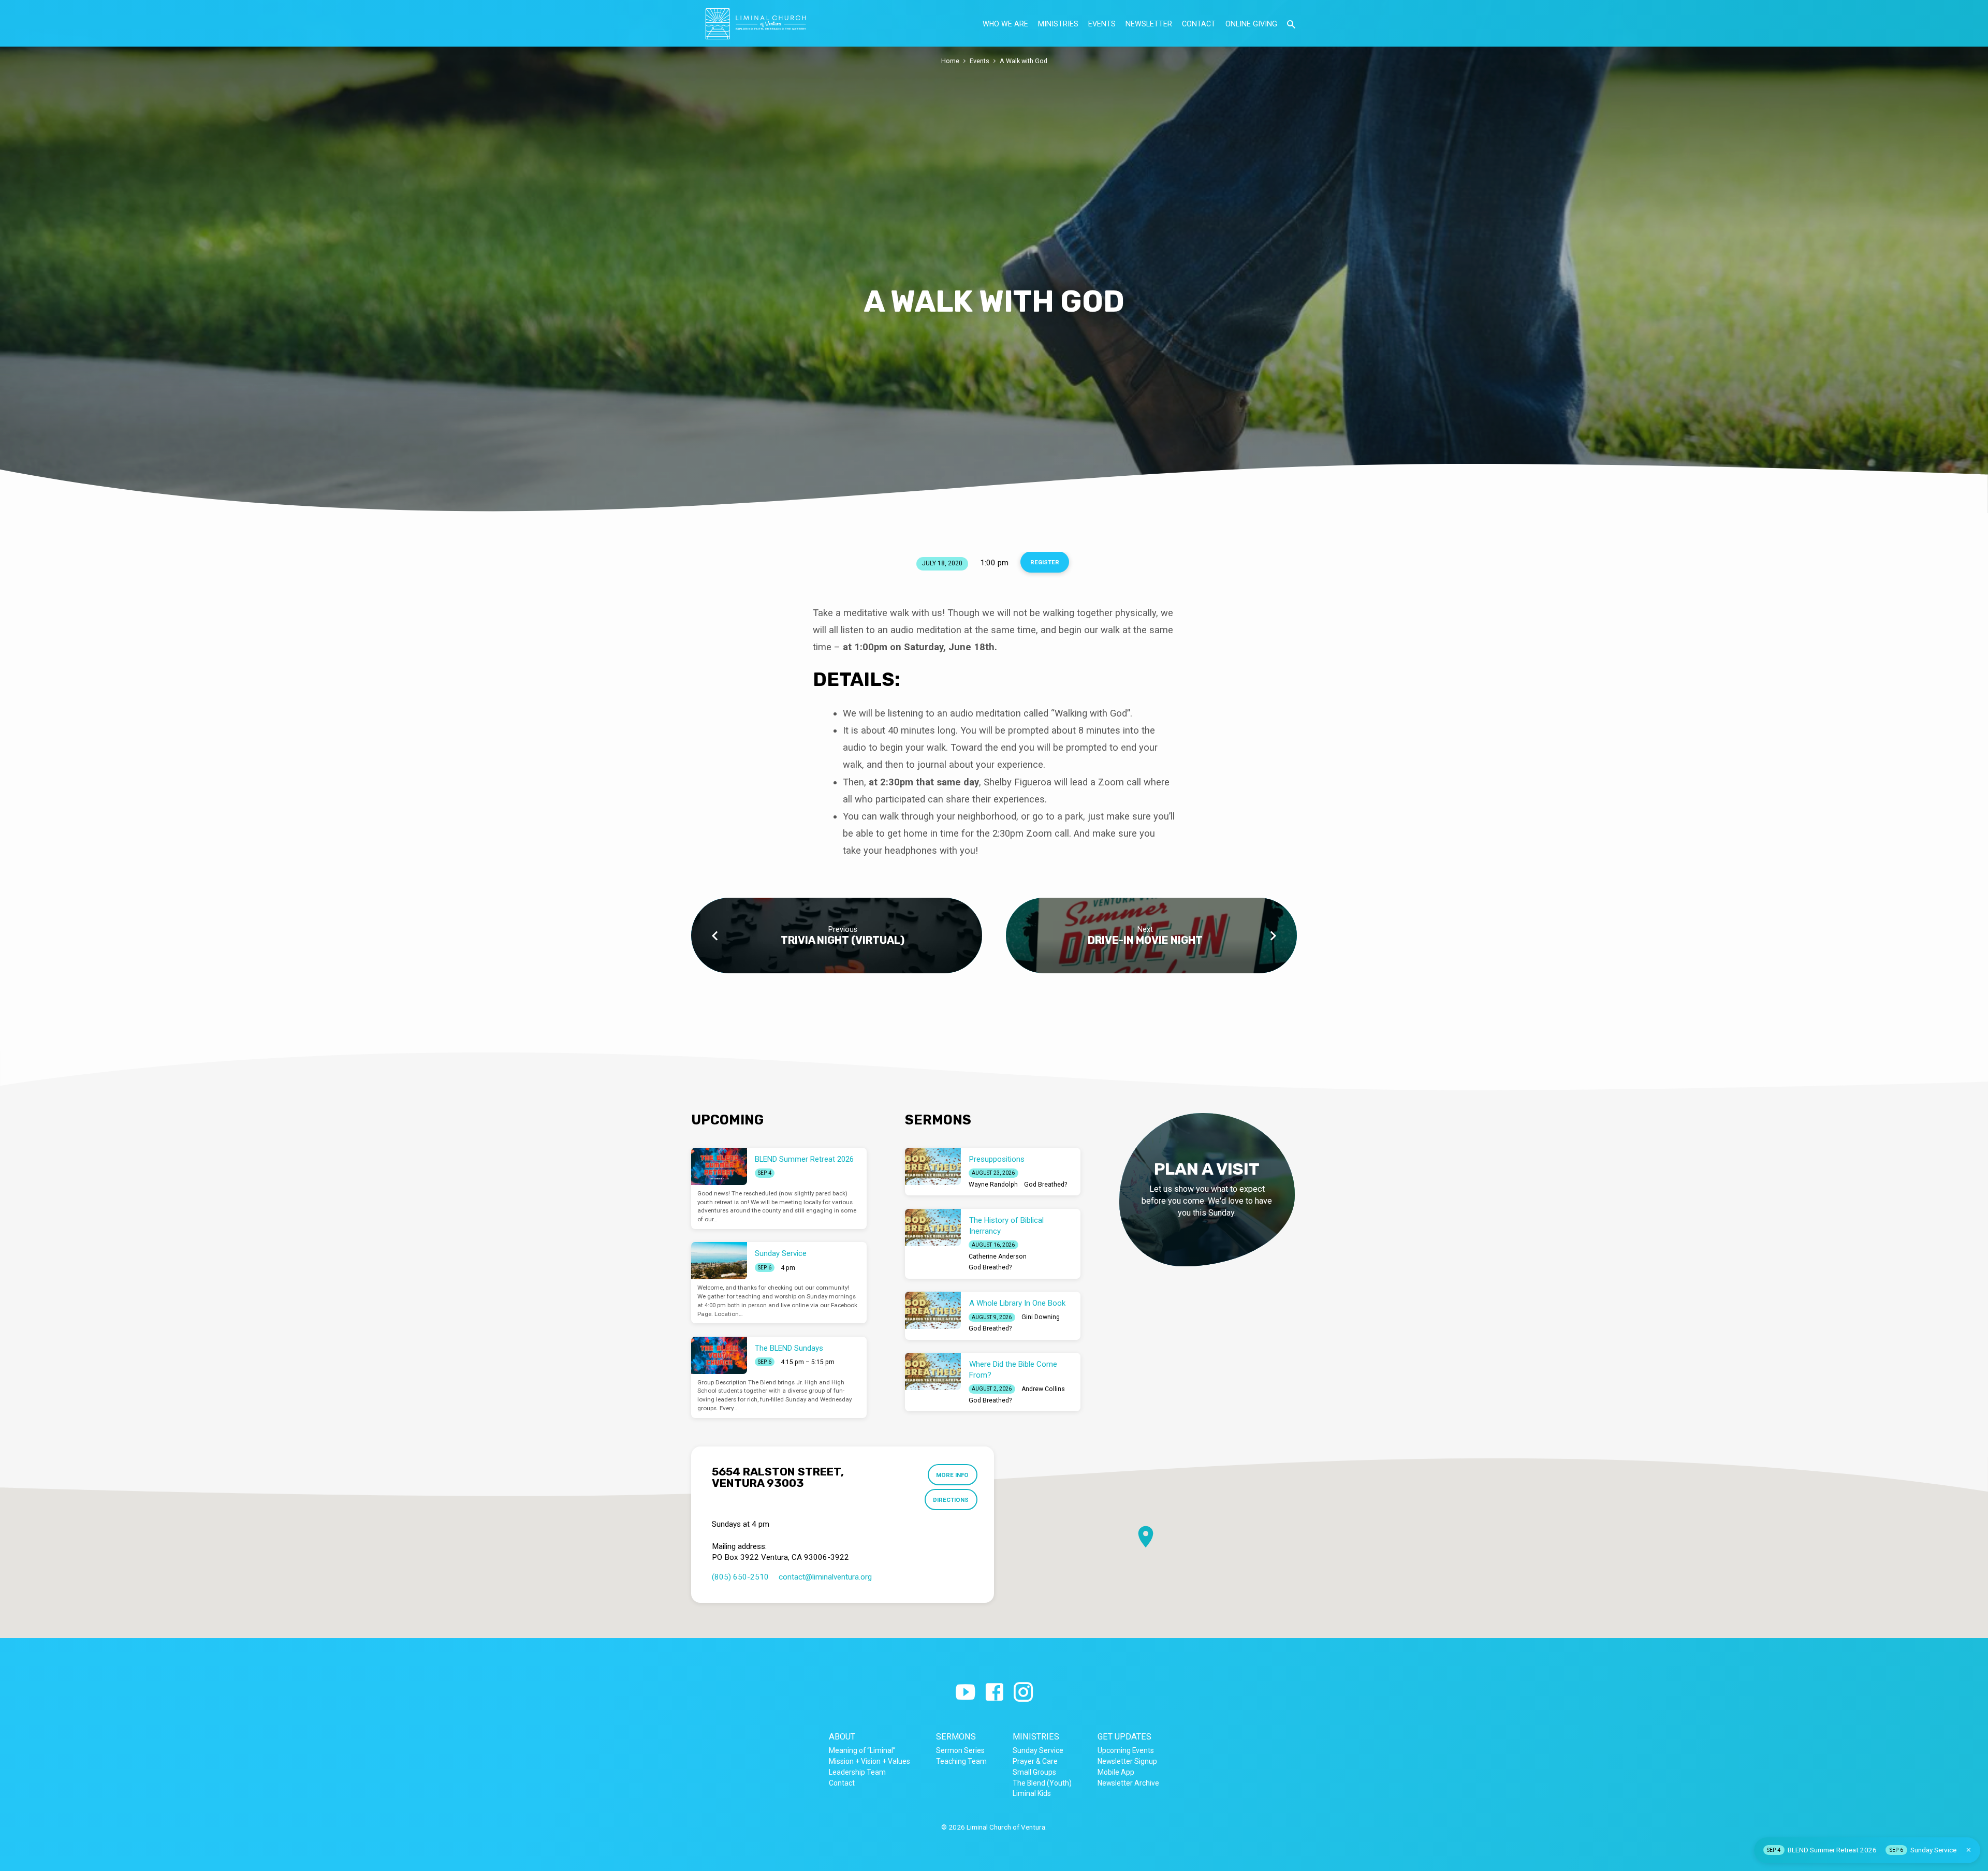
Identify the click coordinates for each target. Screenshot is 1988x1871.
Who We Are (1005, 24)
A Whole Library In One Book (1017, 1303)
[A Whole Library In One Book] (933, 1310)
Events (1102, 24)
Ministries (1058, 24)
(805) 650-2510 (740, 1577)
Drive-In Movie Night (1145, 940)
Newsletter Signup (1127, 1761)
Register (1045, 562)
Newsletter (1149, 24)
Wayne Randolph (993, 1185)
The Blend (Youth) (1042, 1783)
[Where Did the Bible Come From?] (933, 1371)
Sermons (956, 1737)
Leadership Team (857, 1772)
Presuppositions (997, 1159)
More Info (952, 1475)
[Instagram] (1023, 1693)
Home (950, 61)
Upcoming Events (1126, 1750)
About (842, 1737)
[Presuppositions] (933, 1166)
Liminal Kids (1032, 1793)
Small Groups (1034, 1772)
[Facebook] (994, 1693)
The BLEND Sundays (789, 1348)
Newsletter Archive (1128, 1783)
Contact (1199, 24)
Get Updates (1124, 1737)
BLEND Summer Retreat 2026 (804, 1159)
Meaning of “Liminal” (862, 1750)
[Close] (1969, 1850)
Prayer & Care (1035, 1761)
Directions (951, 1500)
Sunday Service (781, 1253)
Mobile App (1116, 1772)
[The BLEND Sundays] (719, 1355)
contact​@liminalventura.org (825, 1577)
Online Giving (1251, 24)
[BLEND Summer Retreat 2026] (719, 1166)
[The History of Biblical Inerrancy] (933, 1227)
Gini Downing (1041, 1317)
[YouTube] (965, 1693)
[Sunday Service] (719, 1261)
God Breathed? (1046, 1185)
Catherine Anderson (998, 1256)
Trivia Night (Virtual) (843, 940)
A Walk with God (1024, 61)
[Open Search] (1291, 25)
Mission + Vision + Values (869, 1761)
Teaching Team (961, 1761)
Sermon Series (960, 1750)
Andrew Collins (1043, 1389)
